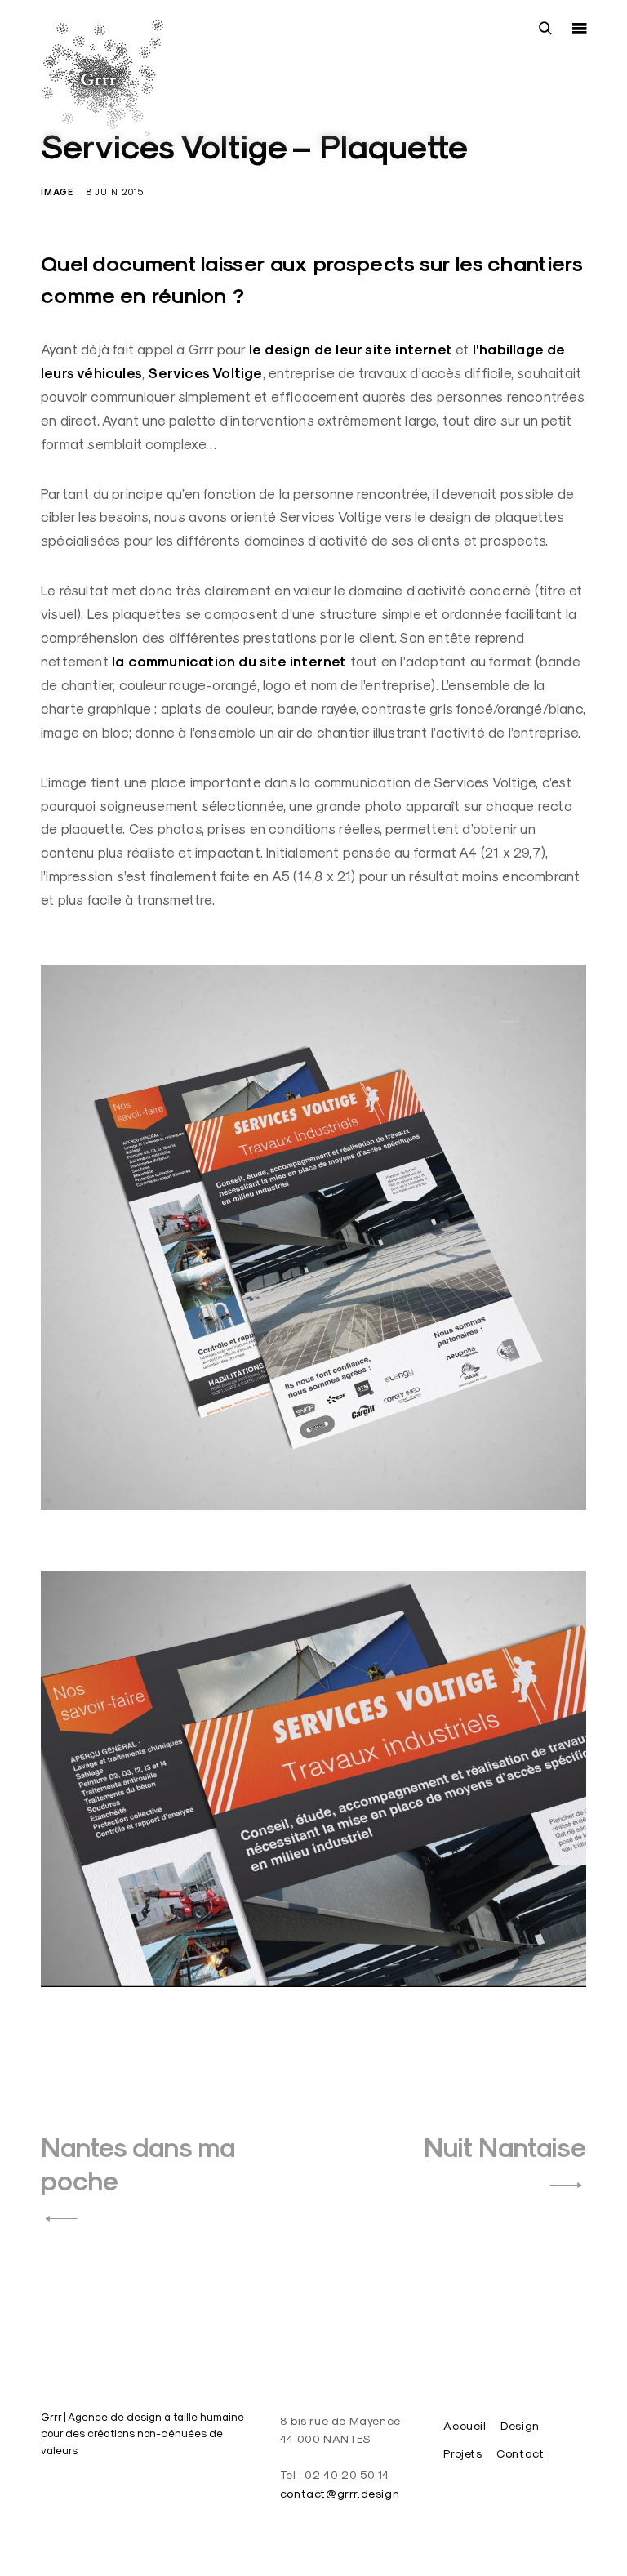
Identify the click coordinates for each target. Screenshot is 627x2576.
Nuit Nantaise (505, 2148)
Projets (462, 2453)
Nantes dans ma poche (138, 2164)
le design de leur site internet (351, 350)
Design (520, 2426)
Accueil (465, 2426)
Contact (520, 2453)
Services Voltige (205, 373)
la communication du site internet (229, 662)
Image (57, 192)
